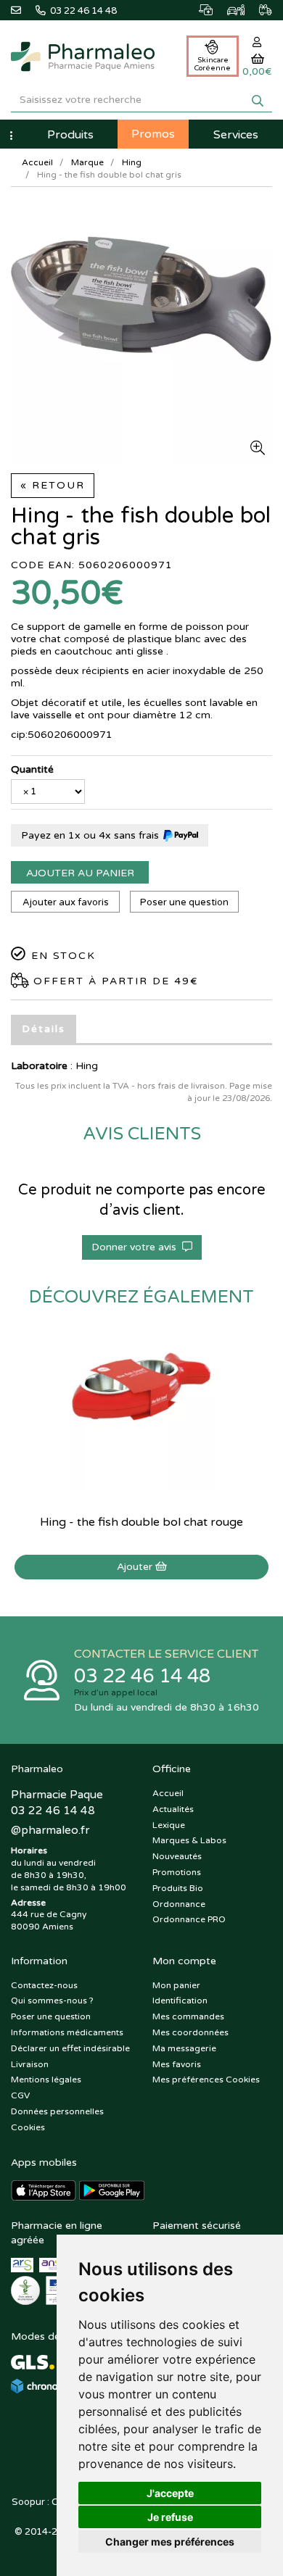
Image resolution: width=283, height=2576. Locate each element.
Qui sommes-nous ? (52, 2000)
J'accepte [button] (170, 2493)
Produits (70, 135)
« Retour (53, 485)
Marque (87, 162)
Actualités (173, 1809)
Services (236, 135)
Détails (44, 1029)
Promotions (177, 1872)
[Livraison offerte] (258, 8)
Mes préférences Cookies (206, 2080)
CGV (20, 2095)
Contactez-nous (44, 1985)
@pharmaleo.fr (50, 1830)
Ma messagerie (184, 2048)
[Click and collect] (198, 8)
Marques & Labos (189, 1840)
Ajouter (136, 1567)
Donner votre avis (137, 1247)
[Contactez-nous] (23, 9)
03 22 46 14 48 (142, 1676)
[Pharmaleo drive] (229, 8)
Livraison (30, 2064)
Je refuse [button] (170, 2517)
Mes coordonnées (190, 2032)
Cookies (28, 2127)
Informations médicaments (67, 2032)
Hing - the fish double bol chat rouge (141, 1522)
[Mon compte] (257, 42)
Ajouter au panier (80, 873)
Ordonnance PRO (189, 1919)
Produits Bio (178, 1888)
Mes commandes (188, 2016)
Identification (180, 2000)
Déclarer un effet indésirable (70, 2048)
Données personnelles (57, 2111)
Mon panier (176, 1985)
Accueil (37, 162)
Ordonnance (179, 1904)
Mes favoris (177, 2064)
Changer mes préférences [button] (170, 2542)
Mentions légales (46, 2080)
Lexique (169, 1825)
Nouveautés (177, 1856)
